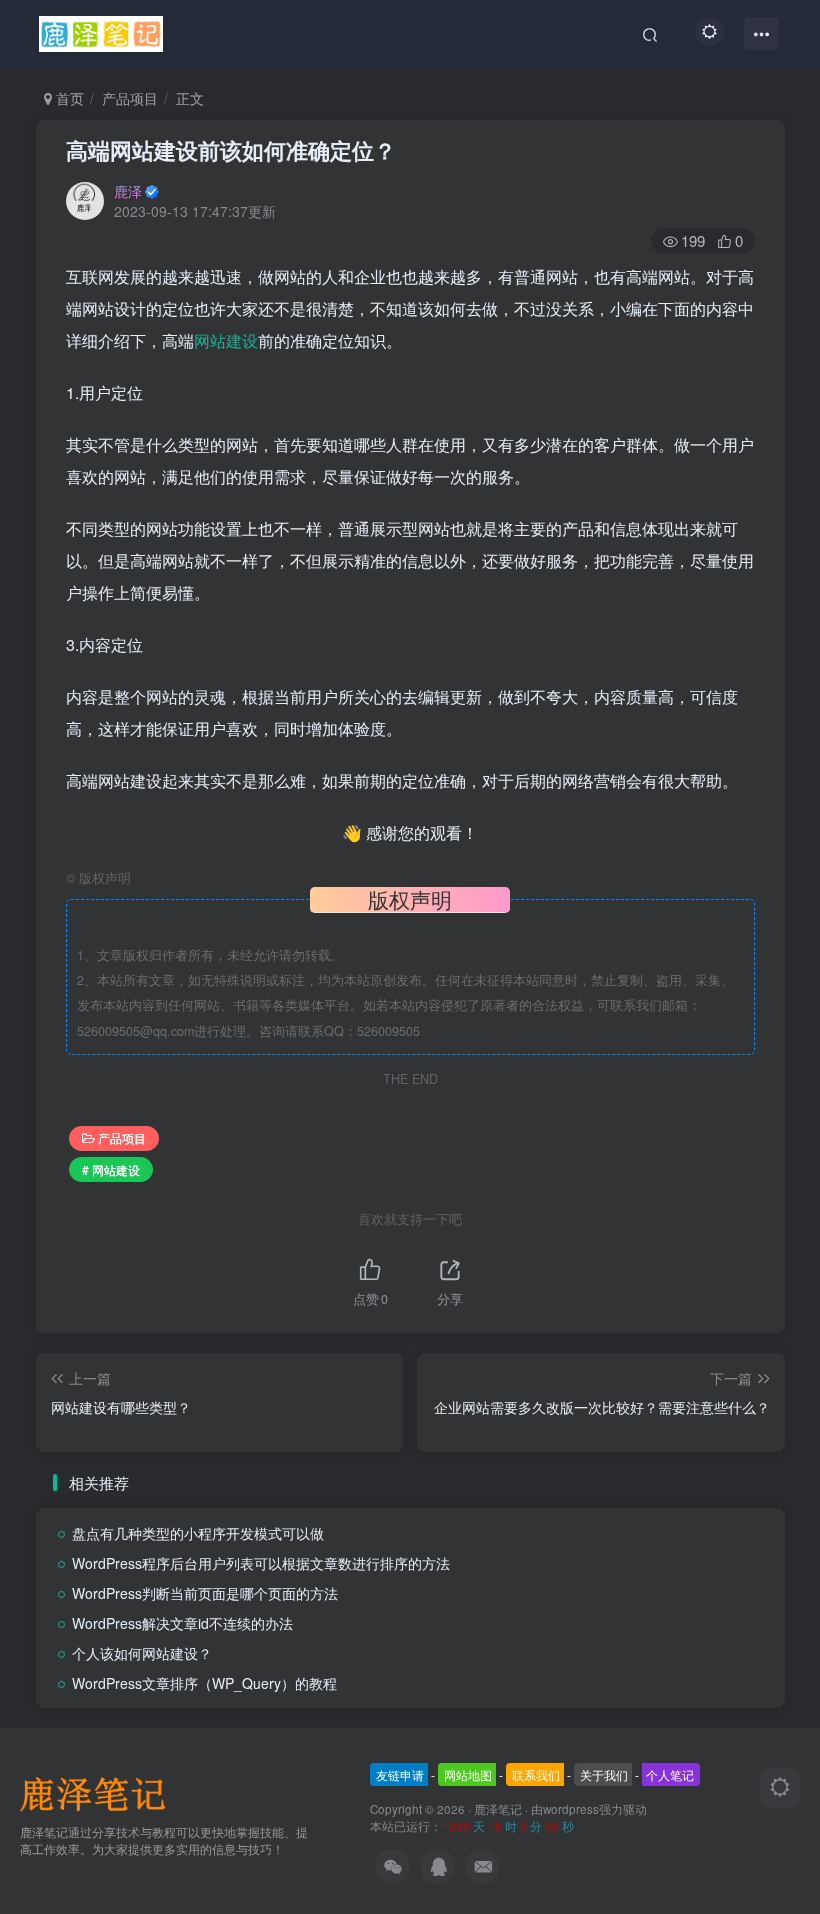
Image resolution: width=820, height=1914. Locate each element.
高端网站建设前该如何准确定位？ (231, 150)
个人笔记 (670, 1774)
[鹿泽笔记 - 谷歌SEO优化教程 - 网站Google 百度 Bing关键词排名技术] (100, 1792)
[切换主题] (780, 1788)
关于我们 (604, 1774)
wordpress (571, 1809)
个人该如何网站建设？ (142, 1653)
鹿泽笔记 (498, 1809)
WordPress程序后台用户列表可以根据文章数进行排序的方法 (261, 1563)
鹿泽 (128, 191)
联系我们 (536, 1774)
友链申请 (400, 1774)
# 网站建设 (111, 1169)
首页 (68, 98)
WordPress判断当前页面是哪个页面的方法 (205, 1593)
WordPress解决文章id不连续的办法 (182, 1623)
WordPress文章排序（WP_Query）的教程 (204, 1683)
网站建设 (226, 340)
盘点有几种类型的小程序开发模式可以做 (198, 1533)
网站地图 (468, 1774)
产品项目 (130, 98)
